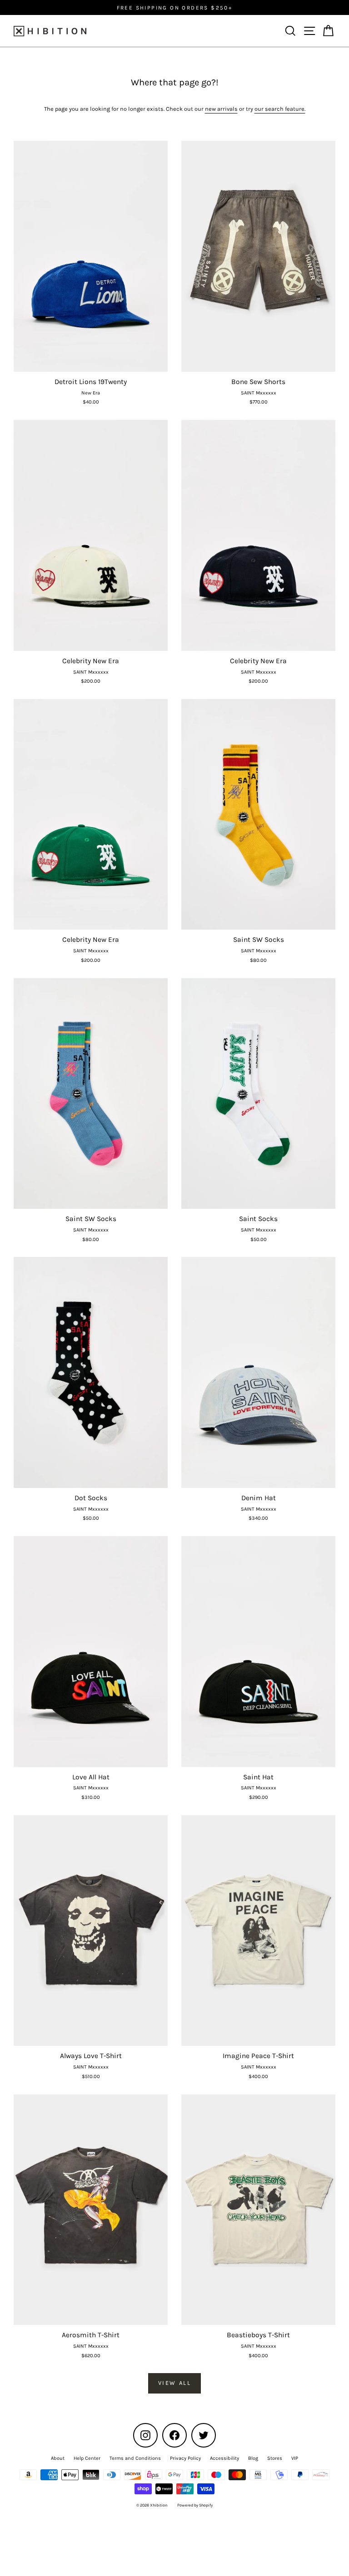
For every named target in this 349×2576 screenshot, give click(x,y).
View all (175, 2383)
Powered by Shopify (195, 2505)
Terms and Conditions (135, 2458)
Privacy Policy (185, 2458)
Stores (275, 2458)
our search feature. (280, 109)
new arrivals (221, 109)
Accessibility (224, 2458)
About (58, 2458)
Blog (253, 2458)
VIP (295, 2458)
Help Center (87, 2458)
